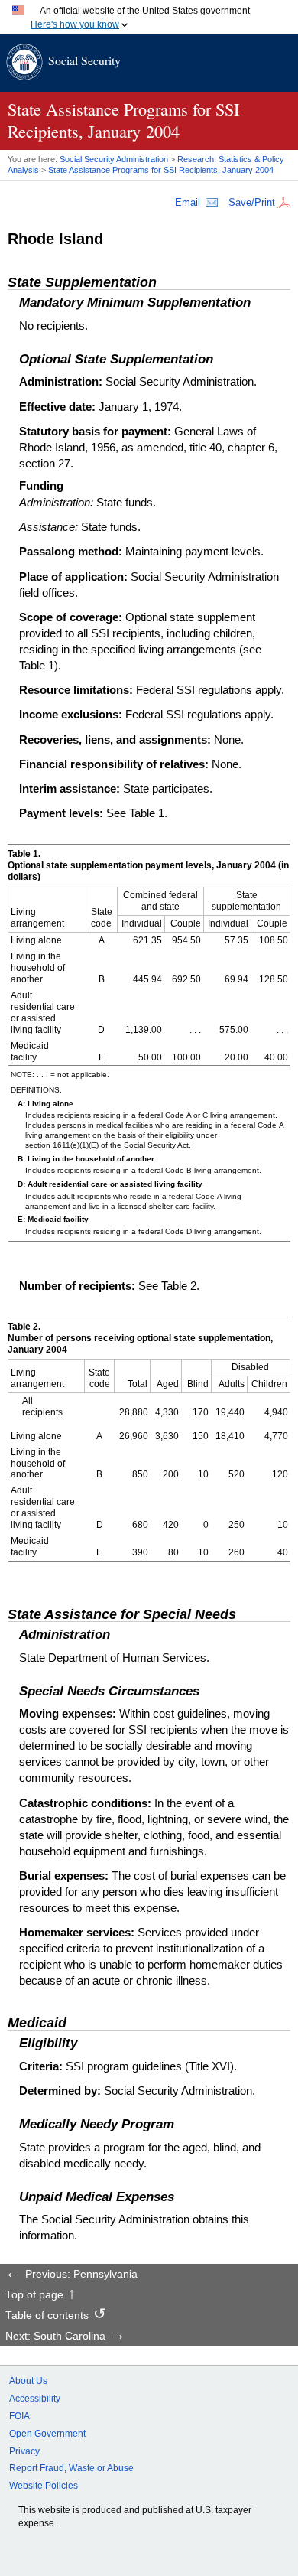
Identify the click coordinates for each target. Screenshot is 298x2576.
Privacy (24, 2451)
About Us (28, 2381)
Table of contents (47, 2316)
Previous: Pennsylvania (81, 2275)
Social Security (84, 60)
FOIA (19, 2416)
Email (188, 202)
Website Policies (44, 2486)
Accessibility (35, 2399)
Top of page (34, 2295)
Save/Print (252, 202)
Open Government (47, 2434)
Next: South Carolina (55, 2337)
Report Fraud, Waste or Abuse (71, 2468)
